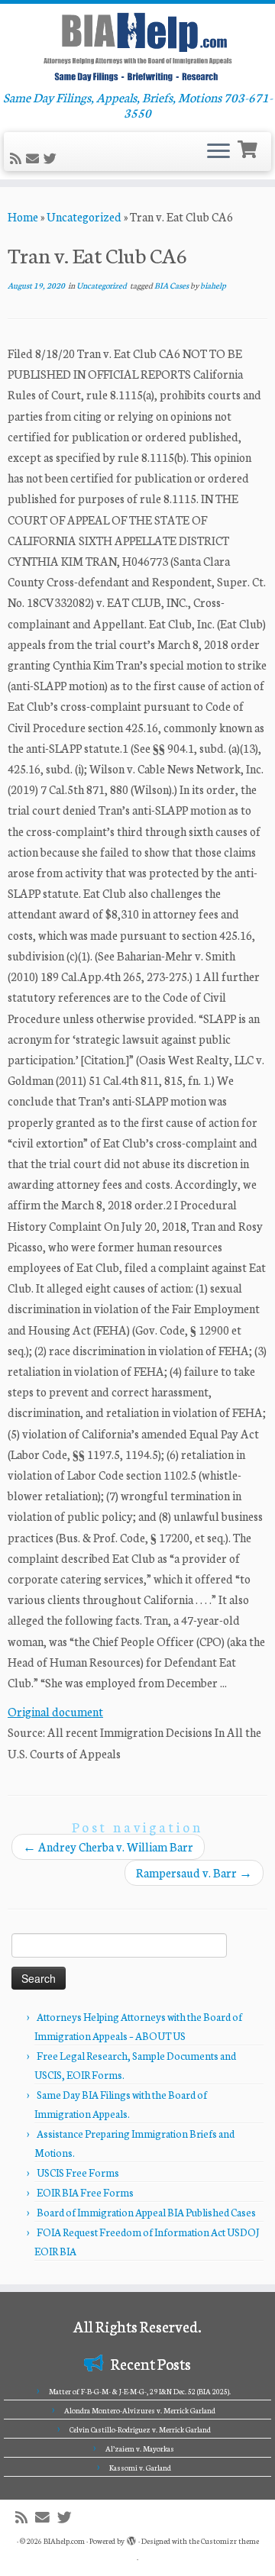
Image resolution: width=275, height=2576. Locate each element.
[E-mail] (35, 158)
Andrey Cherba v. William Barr (108, 1846)
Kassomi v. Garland (140, 2468)
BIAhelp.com (64, 2541)
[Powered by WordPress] (131, 2538)
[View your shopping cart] (249, 148)
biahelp (213, 285)
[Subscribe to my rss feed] (18, 158)
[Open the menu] (218, 152)
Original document (55, 1711)
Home (23, 216)
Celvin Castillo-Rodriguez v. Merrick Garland (140, 2429)
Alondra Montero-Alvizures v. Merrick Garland (140, 2410)
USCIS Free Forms (78, 2172)
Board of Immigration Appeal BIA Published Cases (146, 2212)
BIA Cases (172, 285)
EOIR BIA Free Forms (85, 2192)
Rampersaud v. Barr (194, 1872)
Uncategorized (84, 216)
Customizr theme (230, 2541)
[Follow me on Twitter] (52, 158)
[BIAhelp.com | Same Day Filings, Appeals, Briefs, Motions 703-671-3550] (137, 47)
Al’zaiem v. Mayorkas (140, 2448)
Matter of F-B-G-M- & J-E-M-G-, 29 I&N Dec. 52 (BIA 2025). (140, 2391)
